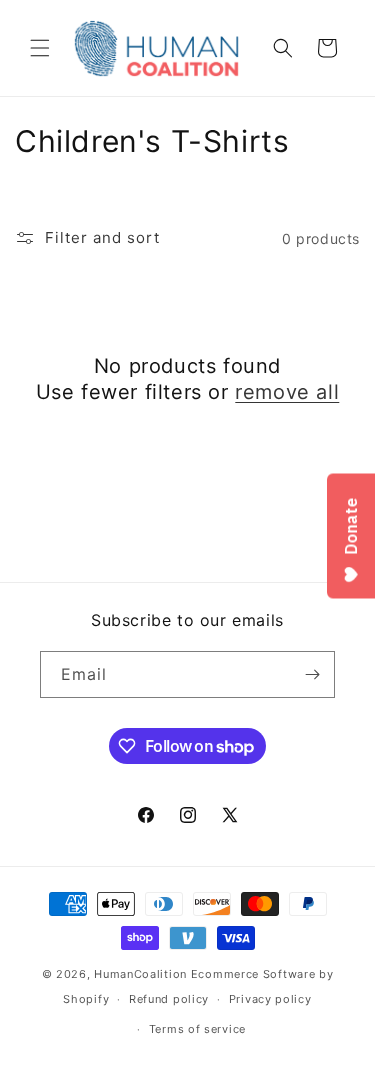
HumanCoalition (140, 974)
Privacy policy (270, 999)
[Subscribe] (312, 674)
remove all (287, 392)
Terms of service (197, 1029)
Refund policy (169, 999)
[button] (40, 48)
